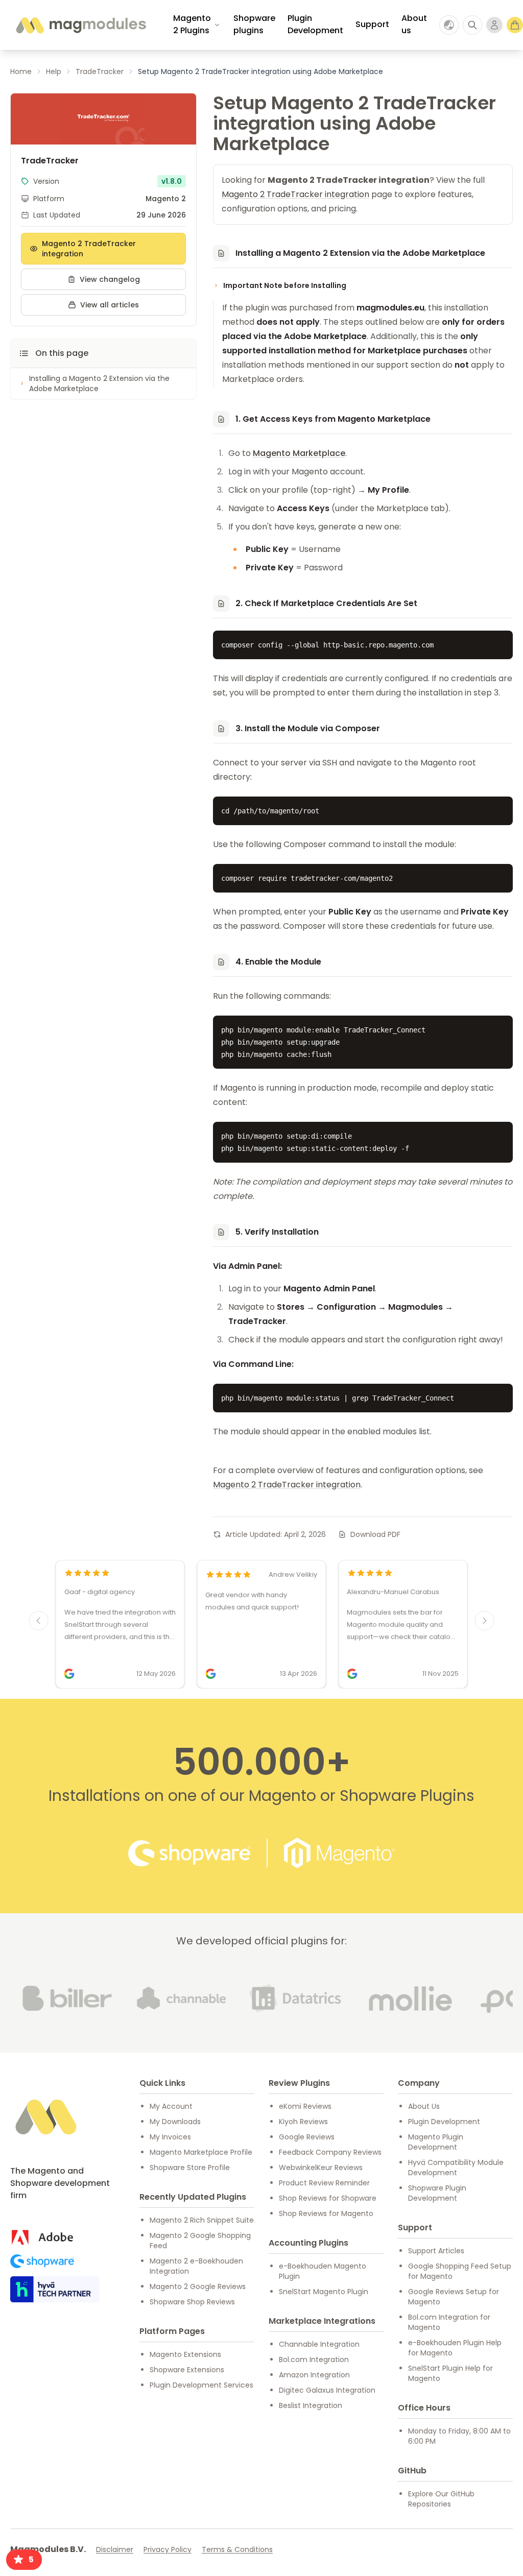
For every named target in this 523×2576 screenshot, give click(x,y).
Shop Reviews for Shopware (328, 2198)
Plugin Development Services (201, 2385)
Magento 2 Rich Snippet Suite (202, 2220)
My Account (171, 2106)
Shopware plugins (254, 24)
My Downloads (175, 2122)
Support (372, 24)
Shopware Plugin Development (437, 2193)
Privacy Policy (168, 2549)
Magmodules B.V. (48, 2549)
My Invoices (170, 2137)
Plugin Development (315, 24)
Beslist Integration (311, 2405)
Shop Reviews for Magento (326, 2213)
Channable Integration (319, 2344)
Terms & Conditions (237, 2549)
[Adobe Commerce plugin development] (42, 2237)
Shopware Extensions (187, 2370)
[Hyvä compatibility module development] (55, 2289)
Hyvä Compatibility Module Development (456, 2168)
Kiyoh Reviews (303, 2122)
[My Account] (494, 25)
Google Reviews (307, 2137)
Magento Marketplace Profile (201, 2152)
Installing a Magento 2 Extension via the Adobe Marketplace (99, 383)
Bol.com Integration (314, 2360)
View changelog (110, 279)
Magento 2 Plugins (192, 24)
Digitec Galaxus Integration (327, 2390)
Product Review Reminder (324, 2183)
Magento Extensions (185, 2354)
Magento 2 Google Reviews (198, 2286)
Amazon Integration (314, 2375)
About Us (424, 2106)
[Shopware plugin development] (42, 2261)
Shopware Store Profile (190, 2168)
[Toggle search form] (472, 25)
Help (54, 71)
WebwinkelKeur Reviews (321, 2168)
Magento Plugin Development (436, 2142)
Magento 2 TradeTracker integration (89, 249)
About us (414, 24)
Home (21, 71)
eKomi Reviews (305, 2106)
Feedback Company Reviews (330, 2152)
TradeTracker (100, 71)
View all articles (110, 305)
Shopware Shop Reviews (192, 2302)
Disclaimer (115, 2549)
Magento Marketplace (299, 453)
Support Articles (436, 2251)
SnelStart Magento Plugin (324, 2292)
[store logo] (80, 25)
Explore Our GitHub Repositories (441, 2499)
